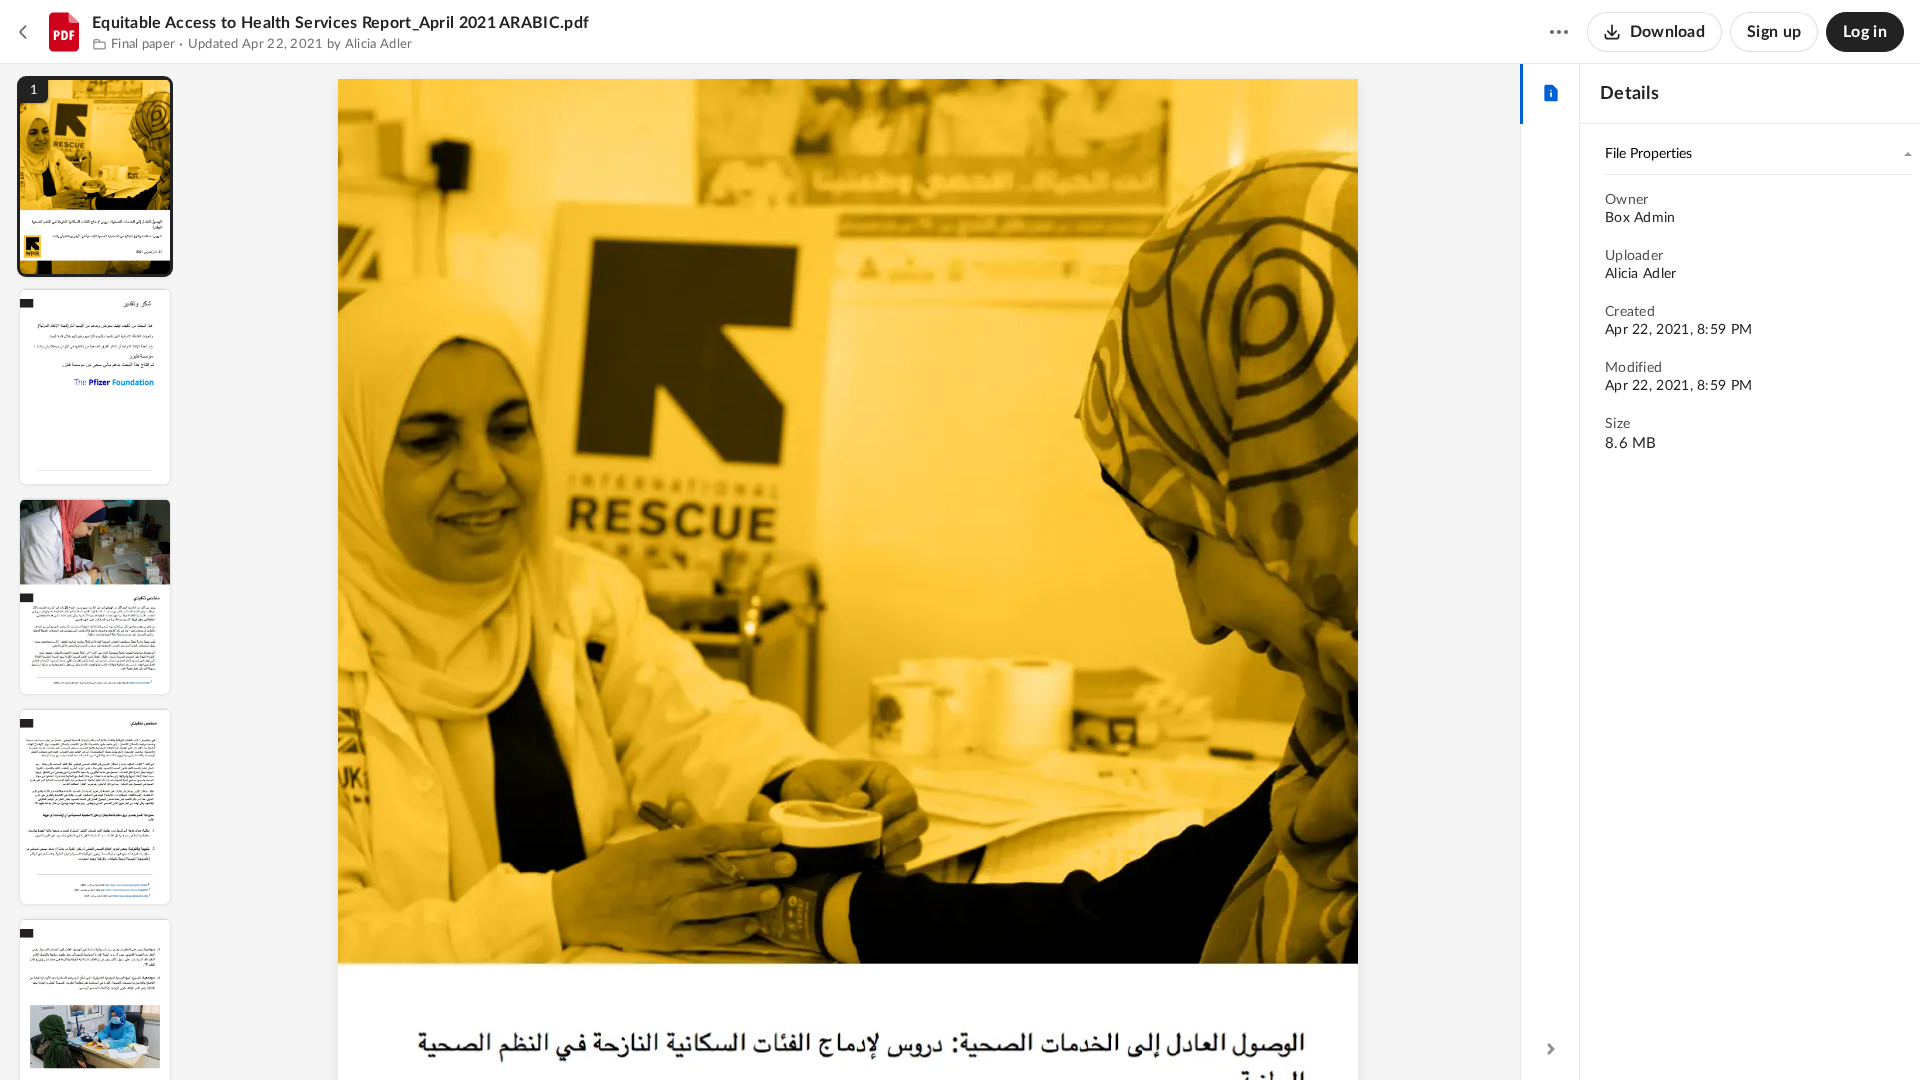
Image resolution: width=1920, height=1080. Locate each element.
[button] (95, 176)
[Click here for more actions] (1559, 32)
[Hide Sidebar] (1551, 1049)
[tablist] (1550, 94)
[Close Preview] (24, 32)
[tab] (1550, 94)
